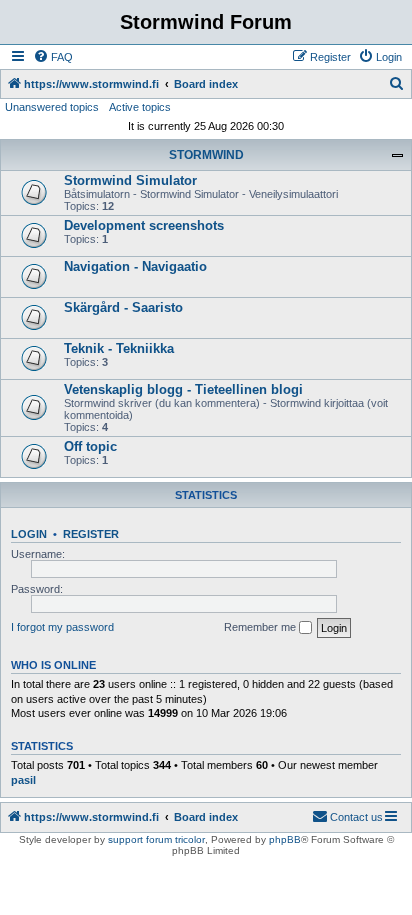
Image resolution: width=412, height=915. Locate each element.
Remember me (261, 627)
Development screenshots (144, 225)
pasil (23, 780)
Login (29, 534)
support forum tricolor (156, 839)
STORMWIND (206, 155)
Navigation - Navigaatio (135, 266)
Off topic (90, 446)
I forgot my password (62, 627)
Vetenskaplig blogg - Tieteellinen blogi (183, 389)
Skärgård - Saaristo (123, 307)
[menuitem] (53, 57)
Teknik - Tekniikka (119, 348)
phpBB (285, 839)
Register (91, 534)
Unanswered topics (52, 107)
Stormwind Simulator (130, 180)
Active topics (140, 107)
